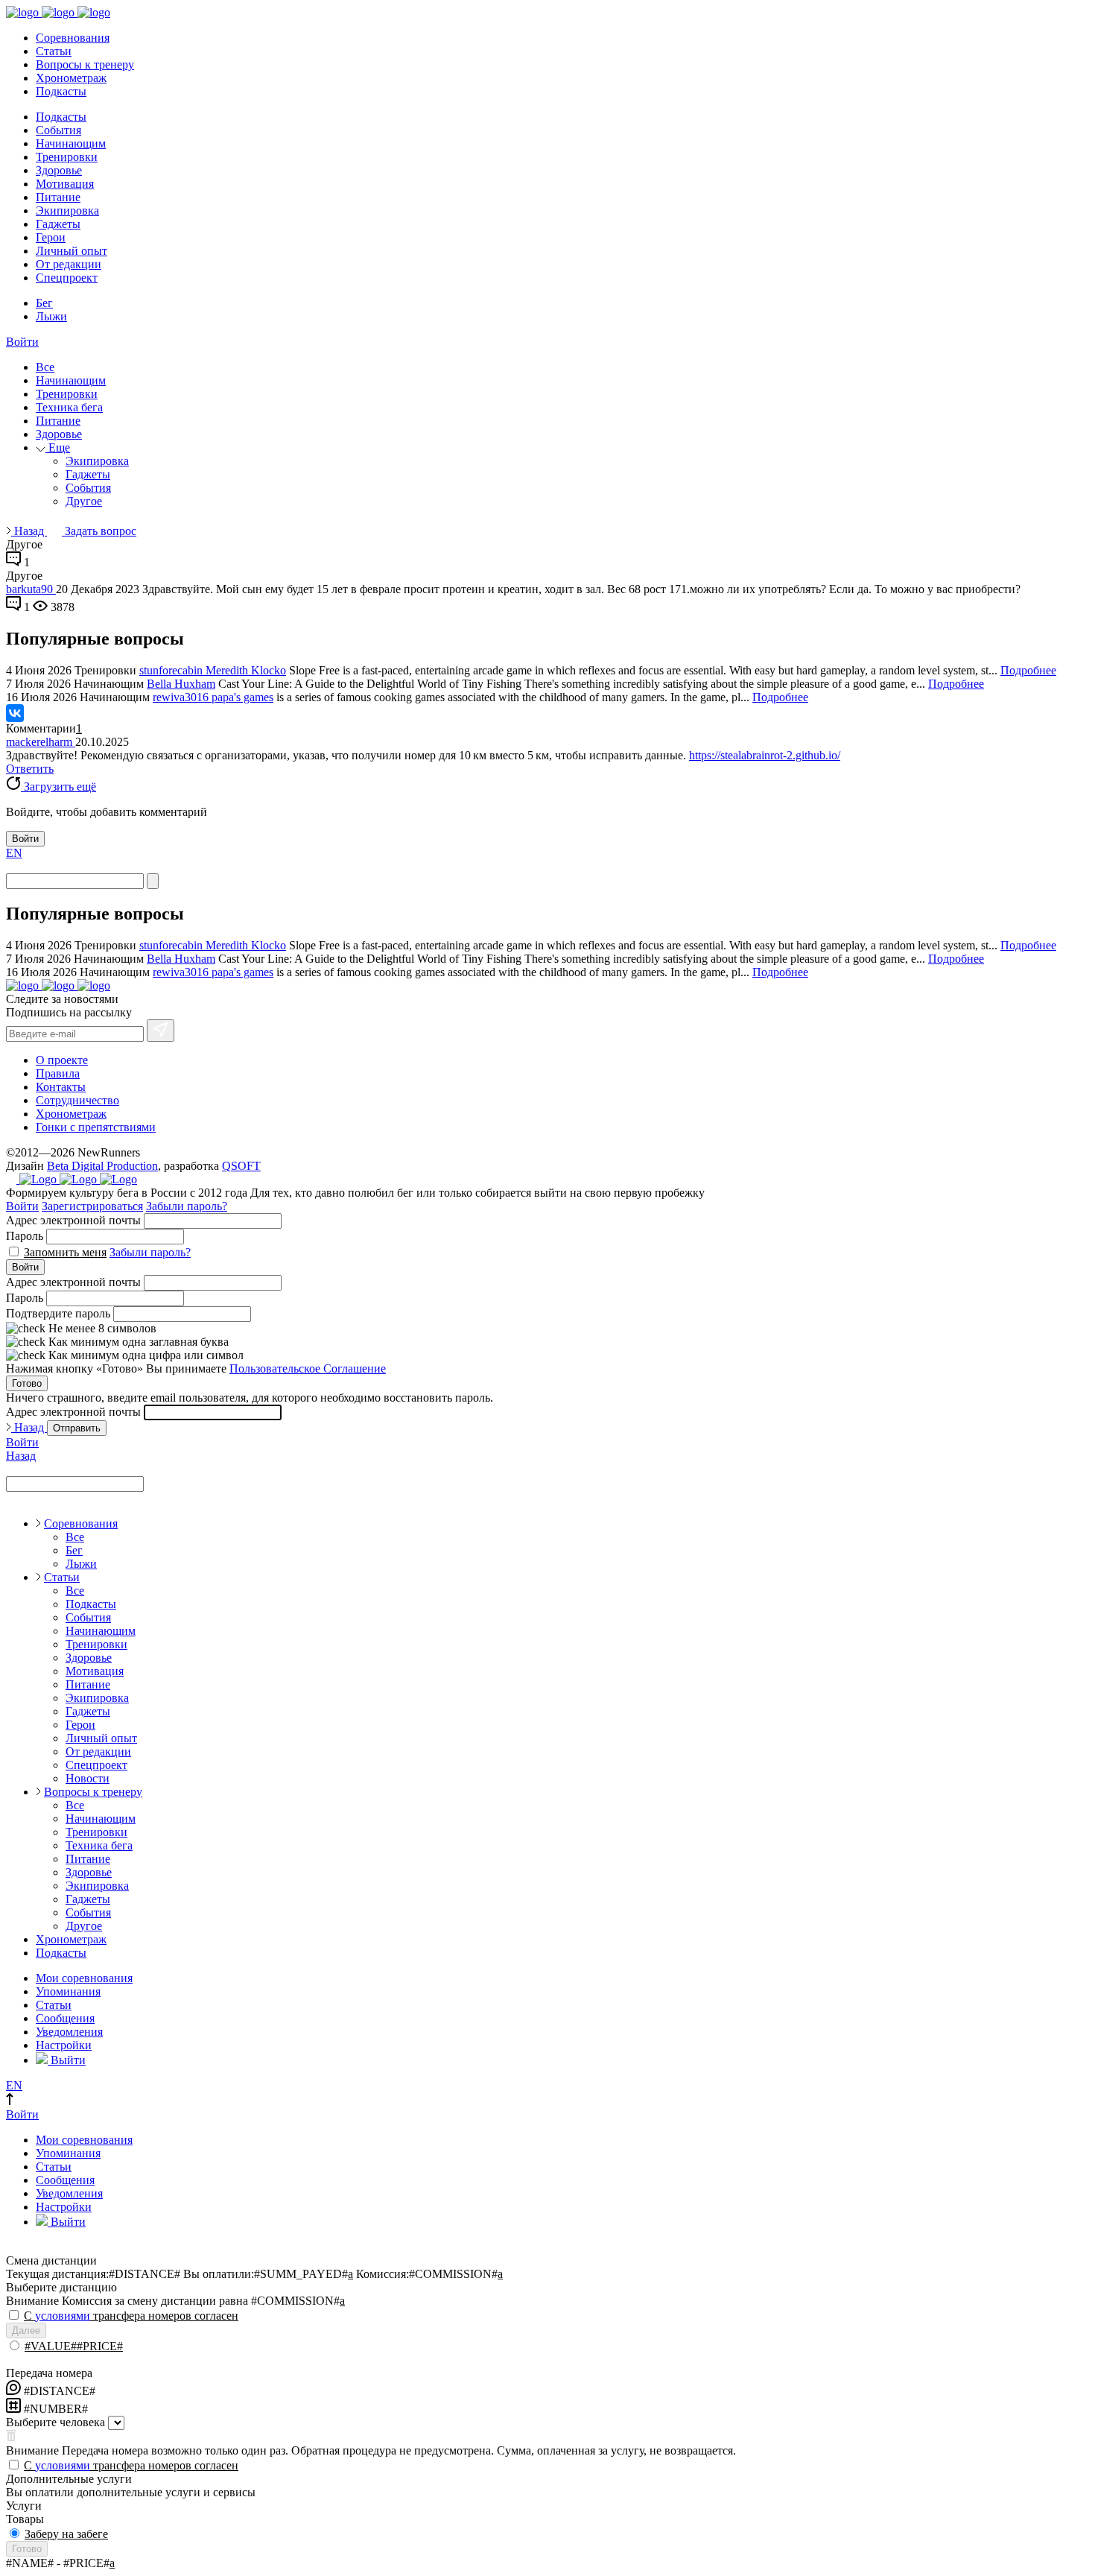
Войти (22, 342)
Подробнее (1028, 670)
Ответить (30, 769)
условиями (63, 2316)
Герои (51, 237)
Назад (29, 531)
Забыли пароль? (187, 1206)
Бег (44, 303)
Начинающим (71, 143)
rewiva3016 (182, 697)
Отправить (77, 1428)
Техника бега (69, 407)
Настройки (64, 2045)
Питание (58, 197)
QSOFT (241, 1166)
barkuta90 (31, 589)
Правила (58, 1073)
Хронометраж (71, 78)
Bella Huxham (181, 684)
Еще (58, 447)
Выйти (67, 2060)
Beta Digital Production (102, 1166)
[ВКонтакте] (15, 713)
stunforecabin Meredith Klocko (213, 670)
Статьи (54, 51)
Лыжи (51, 316)
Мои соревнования (84, 1978)
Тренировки (67, 157)
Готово (27, 1383)
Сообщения (65, 2018)
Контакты (61, 1087)
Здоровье (59, 170)
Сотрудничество (77, 1100)
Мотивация (65, 184)
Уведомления (69, 2032)
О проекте (62, 1060)
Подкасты (61, 91)
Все (45, 367)
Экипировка (67, 211)
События (58, 130)
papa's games (242, 697)
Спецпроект (67, 278)
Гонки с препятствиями (96, 1127)
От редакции (69, 264)
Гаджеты (58, 224)
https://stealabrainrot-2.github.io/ (765, 755)
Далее (26, 2330)
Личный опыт (72, 251)
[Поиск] (153, 881)
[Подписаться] (161, 1031)
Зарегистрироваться (92, 1206)
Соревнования (73, 38)
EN (14, 853)
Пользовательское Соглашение (308, 1368)
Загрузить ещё (58, 787)
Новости (88, 1778)
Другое (84, 501)
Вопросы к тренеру (85, 64)
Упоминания (68, 1991)
